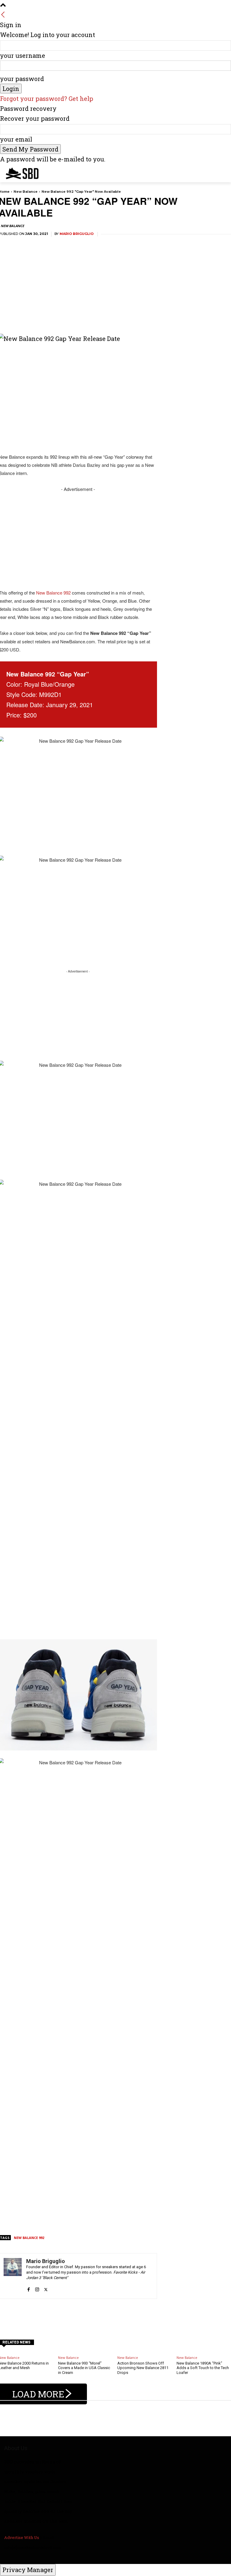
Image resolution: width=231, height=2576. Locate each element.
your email (16, 139)
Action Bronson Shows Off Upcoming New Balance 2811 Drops (143, 2368)
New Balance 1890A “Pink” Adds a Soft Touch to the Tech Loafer (203, 2368)
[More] (176, 2314)
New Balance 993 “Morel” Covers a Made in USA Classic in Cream (84, 2368)
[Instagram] (37, 2286)
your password (22, 79)
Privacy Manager (28, 2570)
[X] (46, 2286)
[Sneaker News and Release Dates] (18, 173)
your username (23, 55)
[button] (224, 172)
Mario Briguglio (77, 234)
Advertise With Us (22, 2537)
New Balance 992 (53, 593)
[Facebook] (28, 2286)
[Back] (3, 15)
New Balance (26, 192)
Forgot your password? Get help (47, 98)
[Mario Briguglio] (13, 2276)
